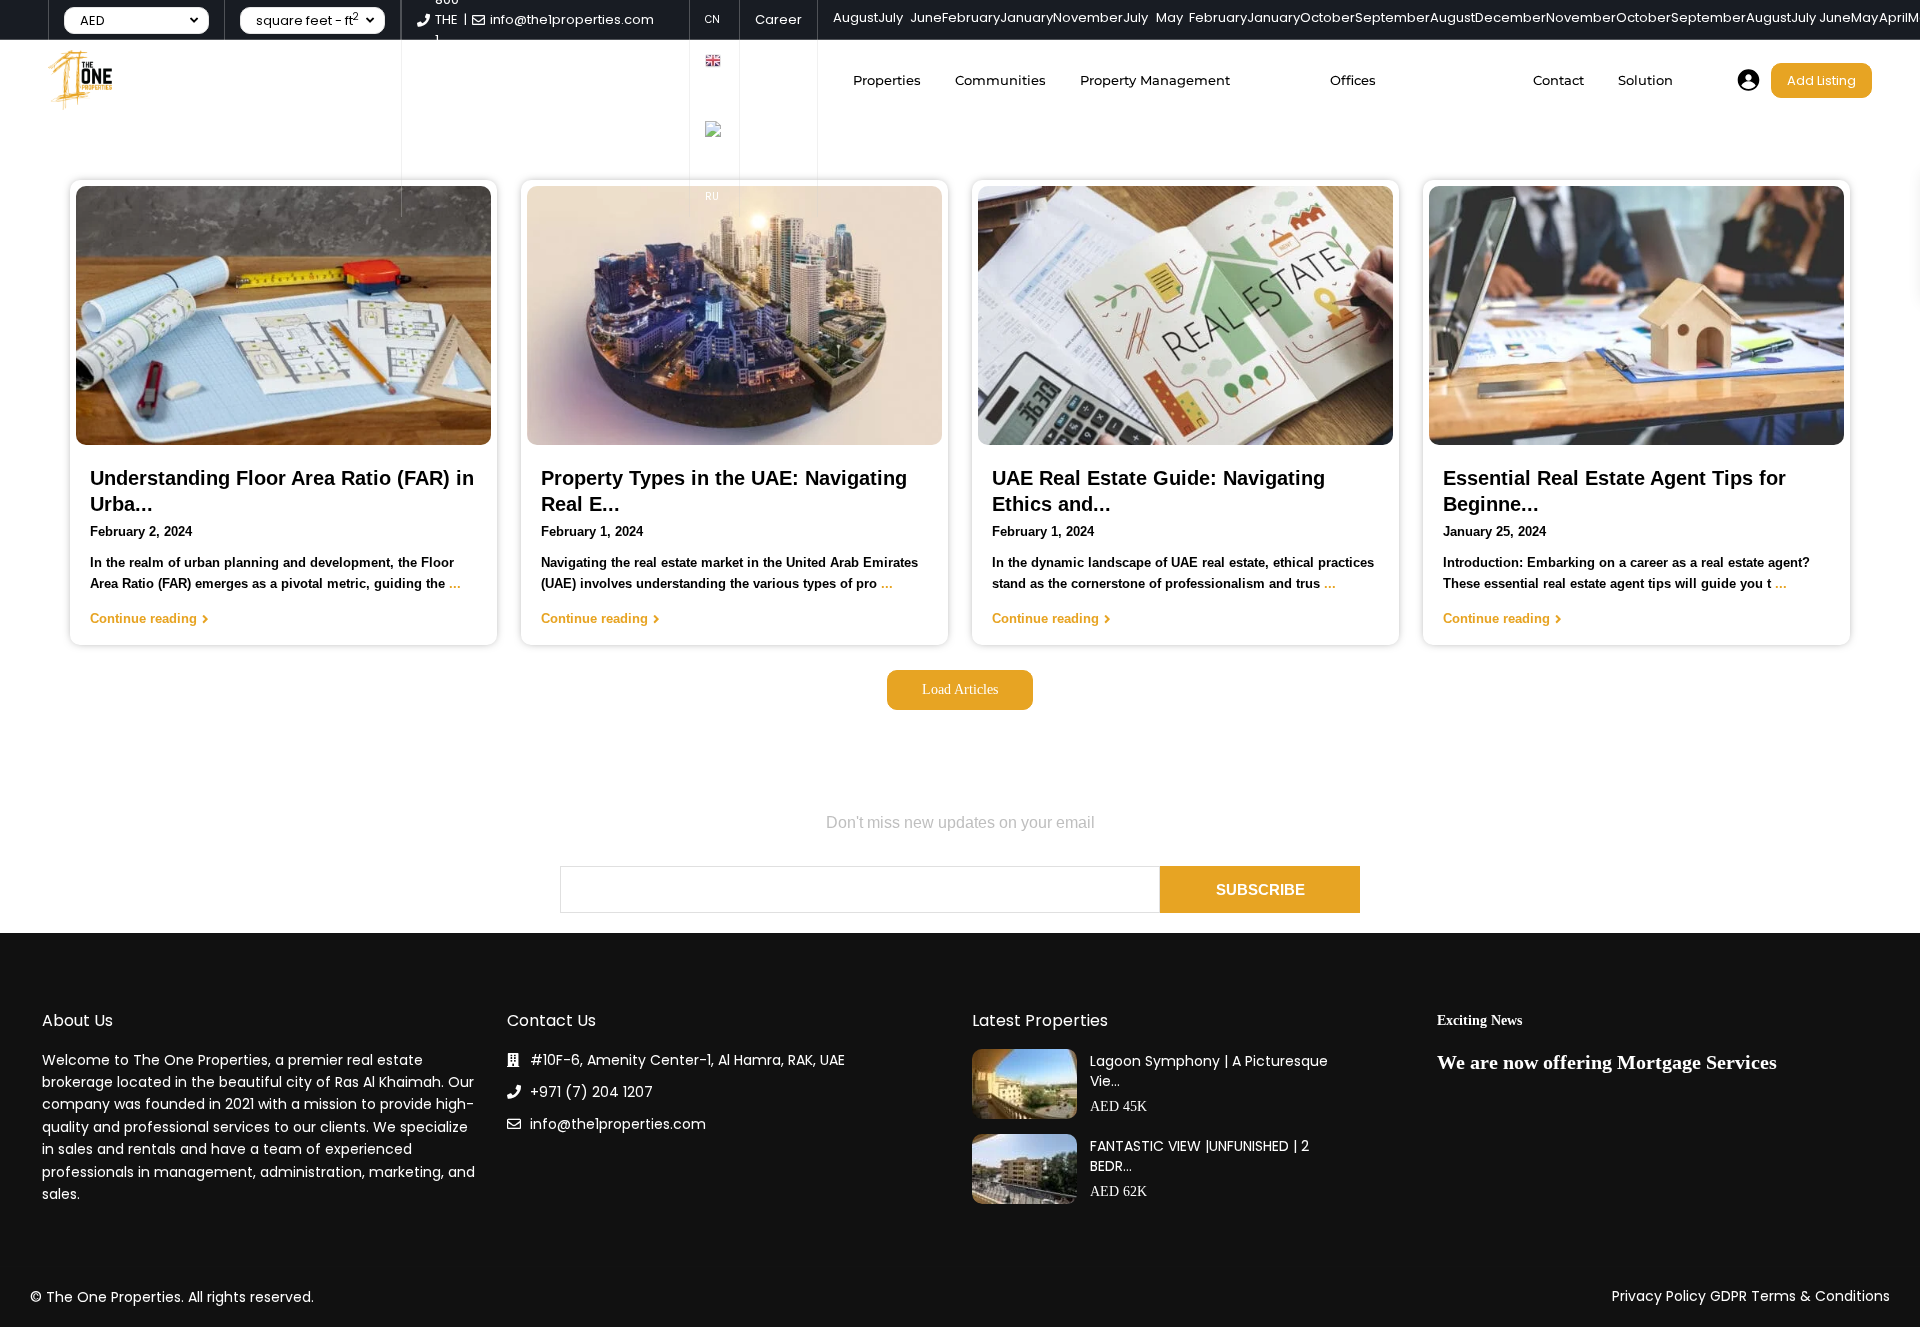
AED (92, 20)
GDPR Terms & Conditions (1800, 1296)
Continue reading (143, 618)
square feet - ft (307, 20)
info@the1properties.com (618, 1124)
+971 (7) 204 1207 (591, 1092)
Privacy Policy (1659, 1296)
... (455, 583)
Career (778, 19)
